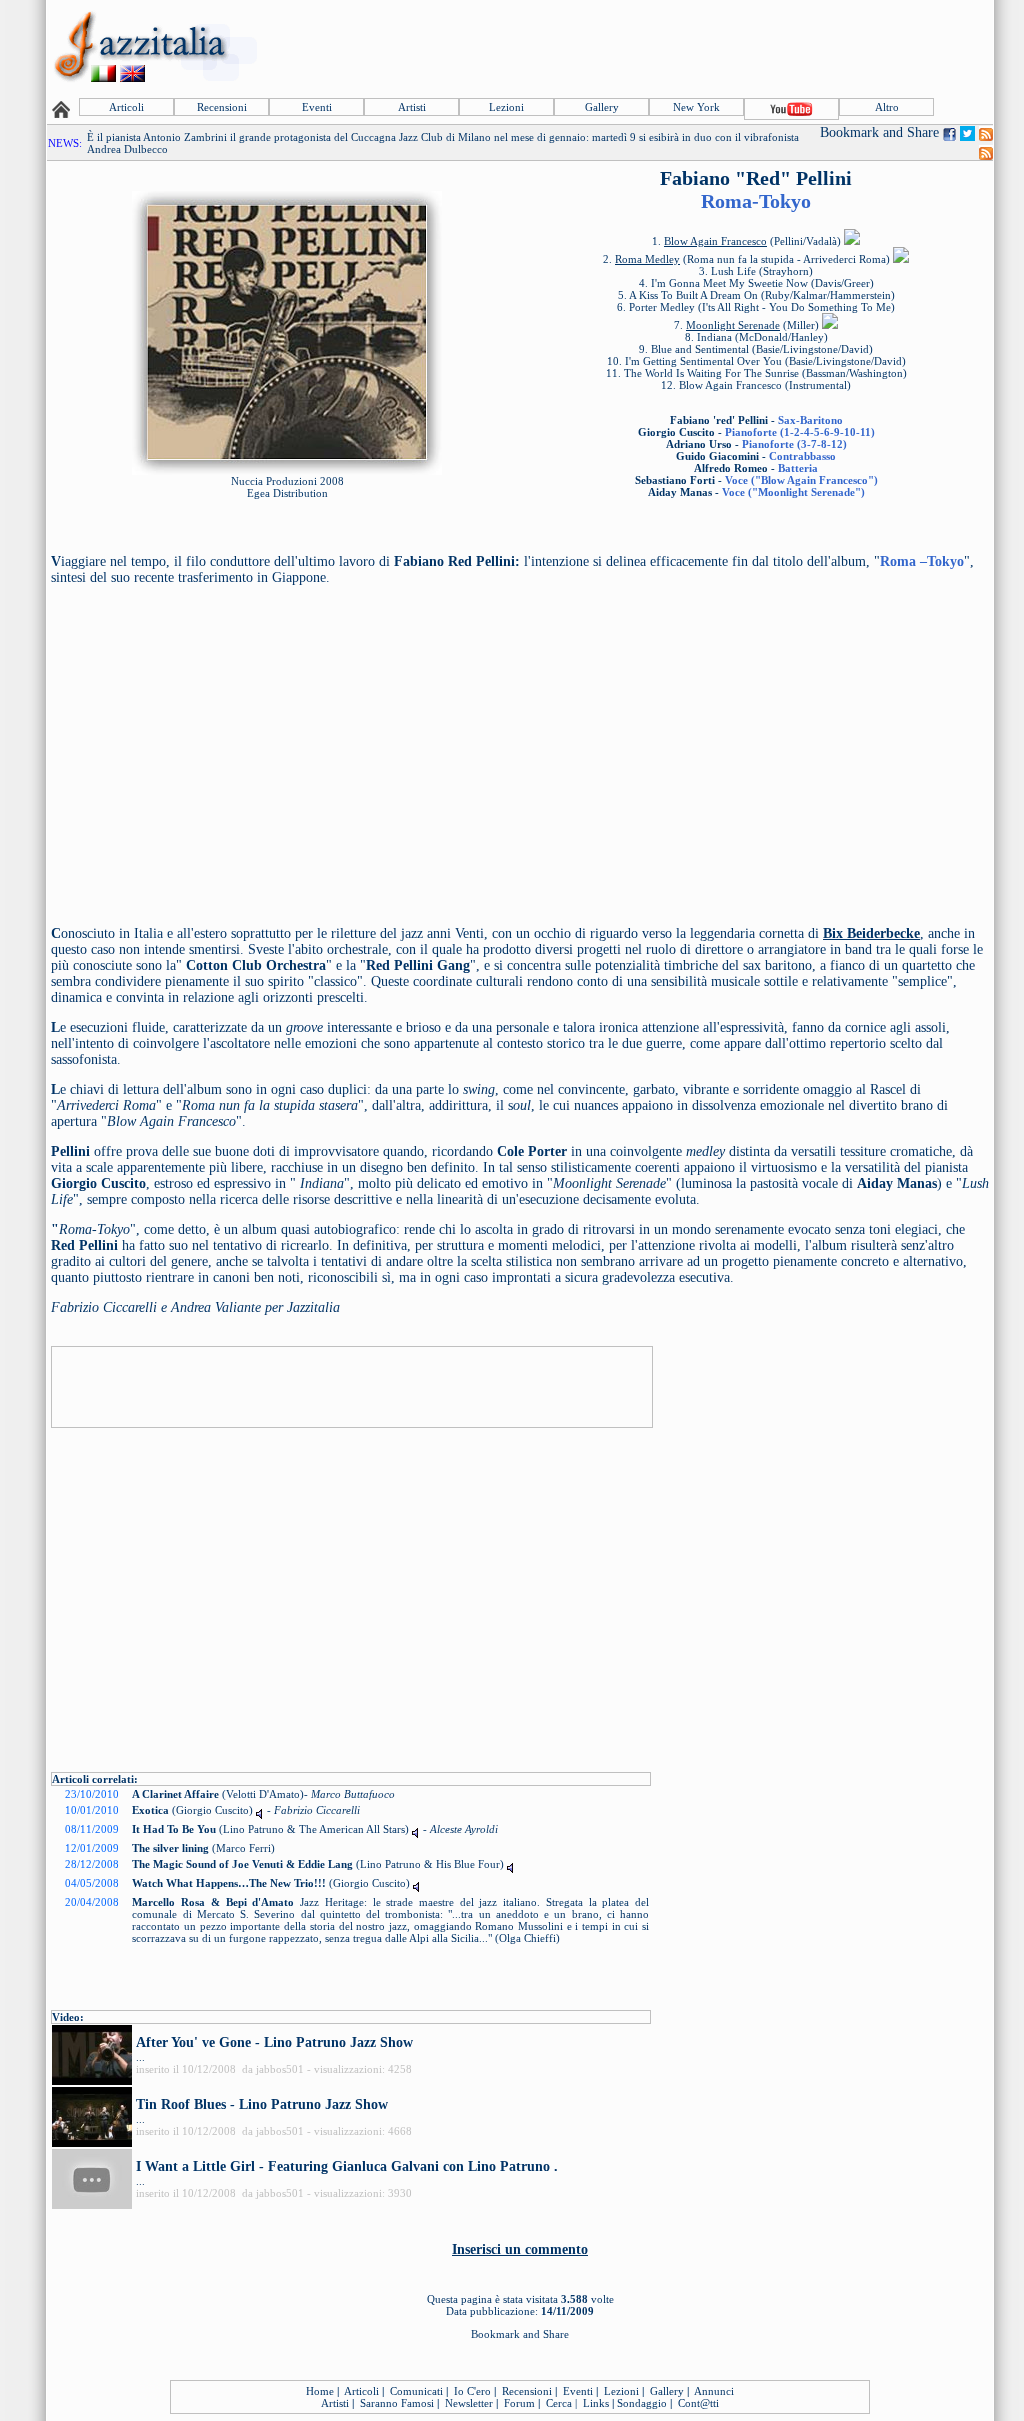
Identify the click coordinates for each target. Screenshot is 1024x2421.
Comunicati (416, 2391)
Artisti (412, 107)
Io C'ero (472, 2391)
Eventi (317, 107)
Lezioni (506, 107)
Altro (887, 107)
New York (696, 107)
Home (320, 2391)
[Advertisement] (627, 47)
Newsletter (469, 2403)
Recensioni (222, 107)
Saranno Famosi (397, 2403)
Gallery (602, 107)
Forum (519, 2403)
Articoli (126, 107)
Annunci (714, 2391)
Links (596, 2403)
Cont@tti (698, 2403)
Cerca (559, 2403)
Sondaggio (642, 2403)
